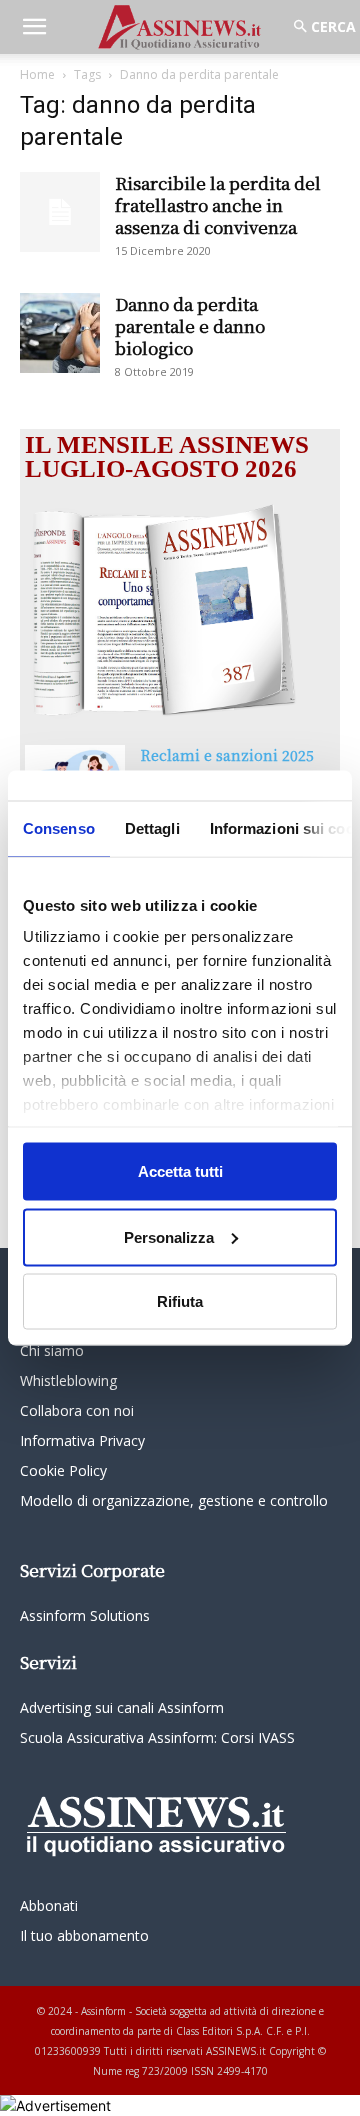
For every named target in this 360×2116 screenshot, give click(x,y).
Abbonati (49, 1905)
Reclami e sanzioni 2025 (227, 755)
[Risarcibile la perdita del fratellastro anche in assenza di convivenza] (60, 212)
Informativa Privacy (82, 1440)
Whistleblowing (68, 1380)
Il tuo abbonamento (84, 1935)
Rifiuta (180, 1301)
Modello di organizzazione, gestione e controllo (174, 1500)
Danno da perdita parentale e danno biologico (190, 325)
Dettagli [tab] (152, 828)
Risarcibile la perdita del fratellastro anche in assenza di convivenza (218, 204)
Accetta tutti (180, 1171)
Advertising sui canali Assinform (122, 1707)
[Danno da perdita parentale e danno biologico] (60, 333)
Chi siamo (52, 1350)
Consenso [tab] (59, 828)
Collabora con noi (77, 1410)
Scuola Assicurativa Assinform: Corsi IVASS (157, 1737)
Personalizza (169, 1236)
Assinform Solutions (85, 1615)
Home (37, 74)
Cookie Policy (63, 1470)
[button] (34, 27)
